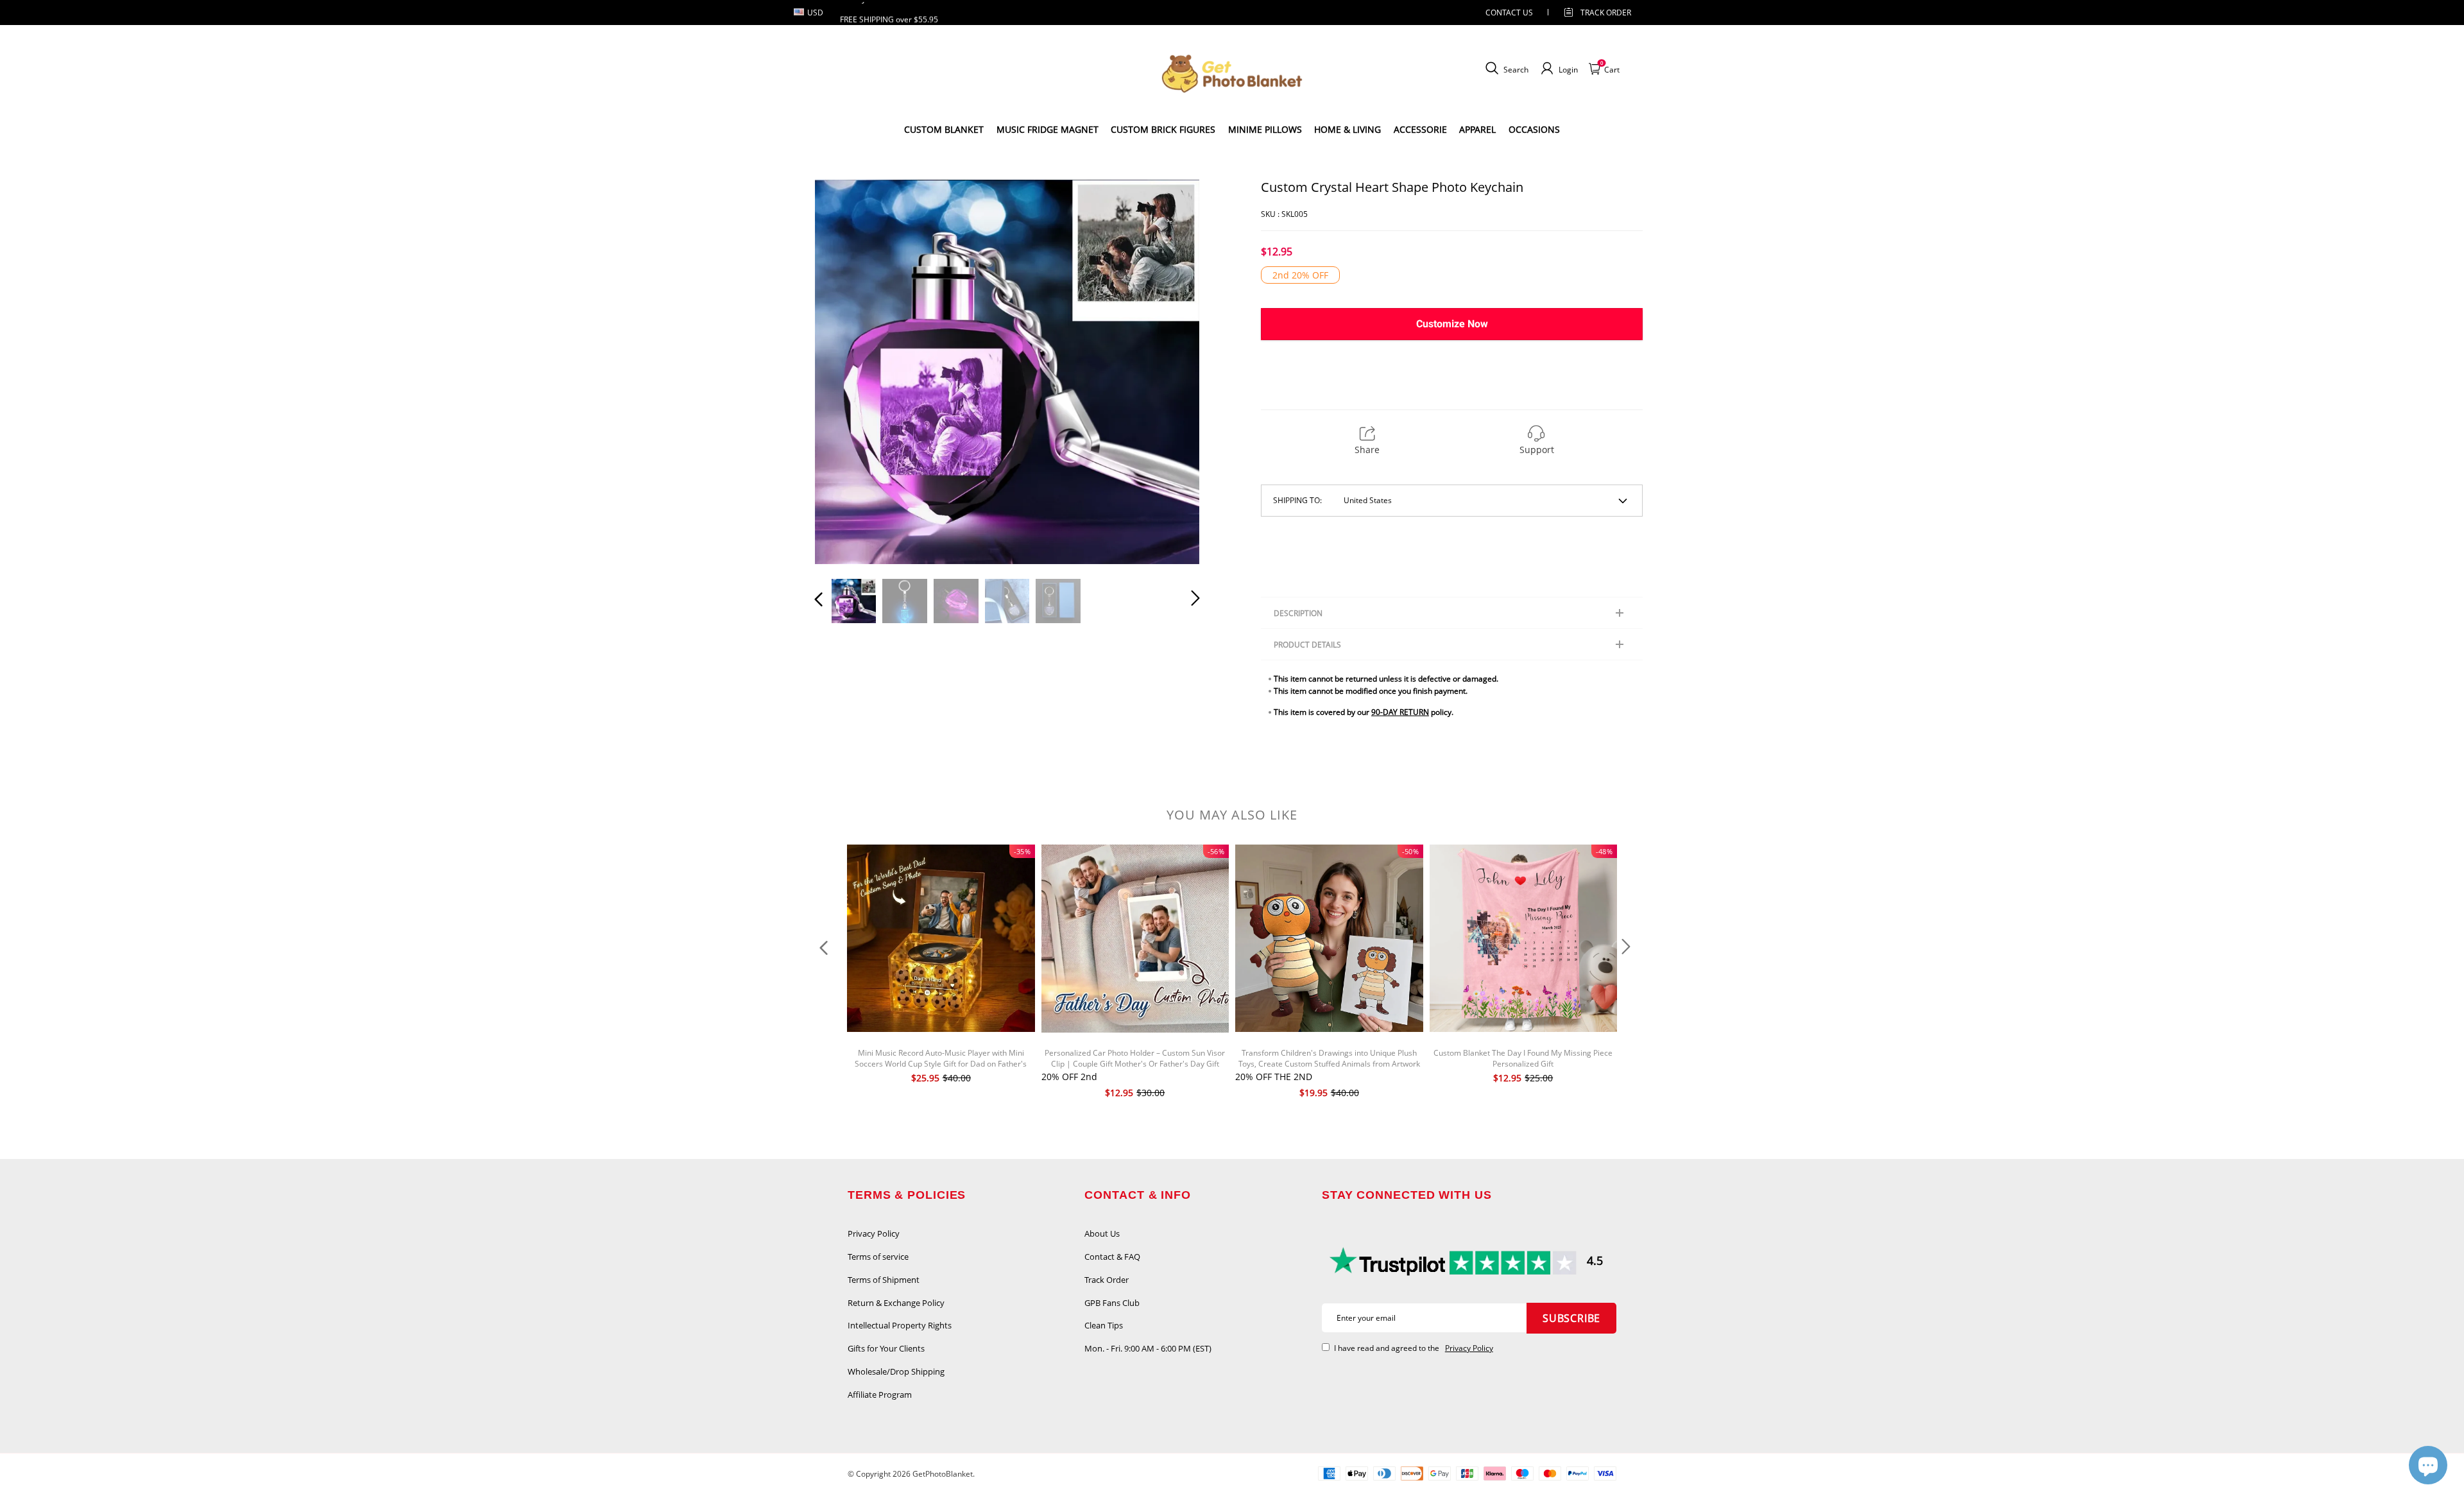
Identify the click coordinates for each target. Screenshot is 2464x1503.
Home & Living (1347, 129)
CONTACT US (1509, 13)
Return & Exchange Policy (896, 1303)
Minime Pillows (1265, 129)
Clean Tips (1104, 1325)
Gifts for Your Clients (886, 1348)
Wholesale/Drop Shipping (896, 1371)
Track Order (1606, 13)
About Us (1102, 1233)
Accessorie (1420, 129)
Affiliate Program (880, 1395)
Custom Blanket (944, 129)
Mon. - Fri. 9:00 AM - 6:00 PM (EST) (1148, 1348)
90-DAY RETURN (1400, 712)
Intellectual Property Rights (900, 1325)
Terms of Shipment (884, 1280)
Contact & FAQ (1112, 1257)
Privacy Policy (874, 1233)
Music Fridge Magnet (1048, 129)
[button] (844, 372)
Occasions (1534, 129)
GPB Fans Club (1112, 1303)
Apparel (1477, 129)
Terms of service (878, 1257)
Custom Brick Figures (1163, 129)
